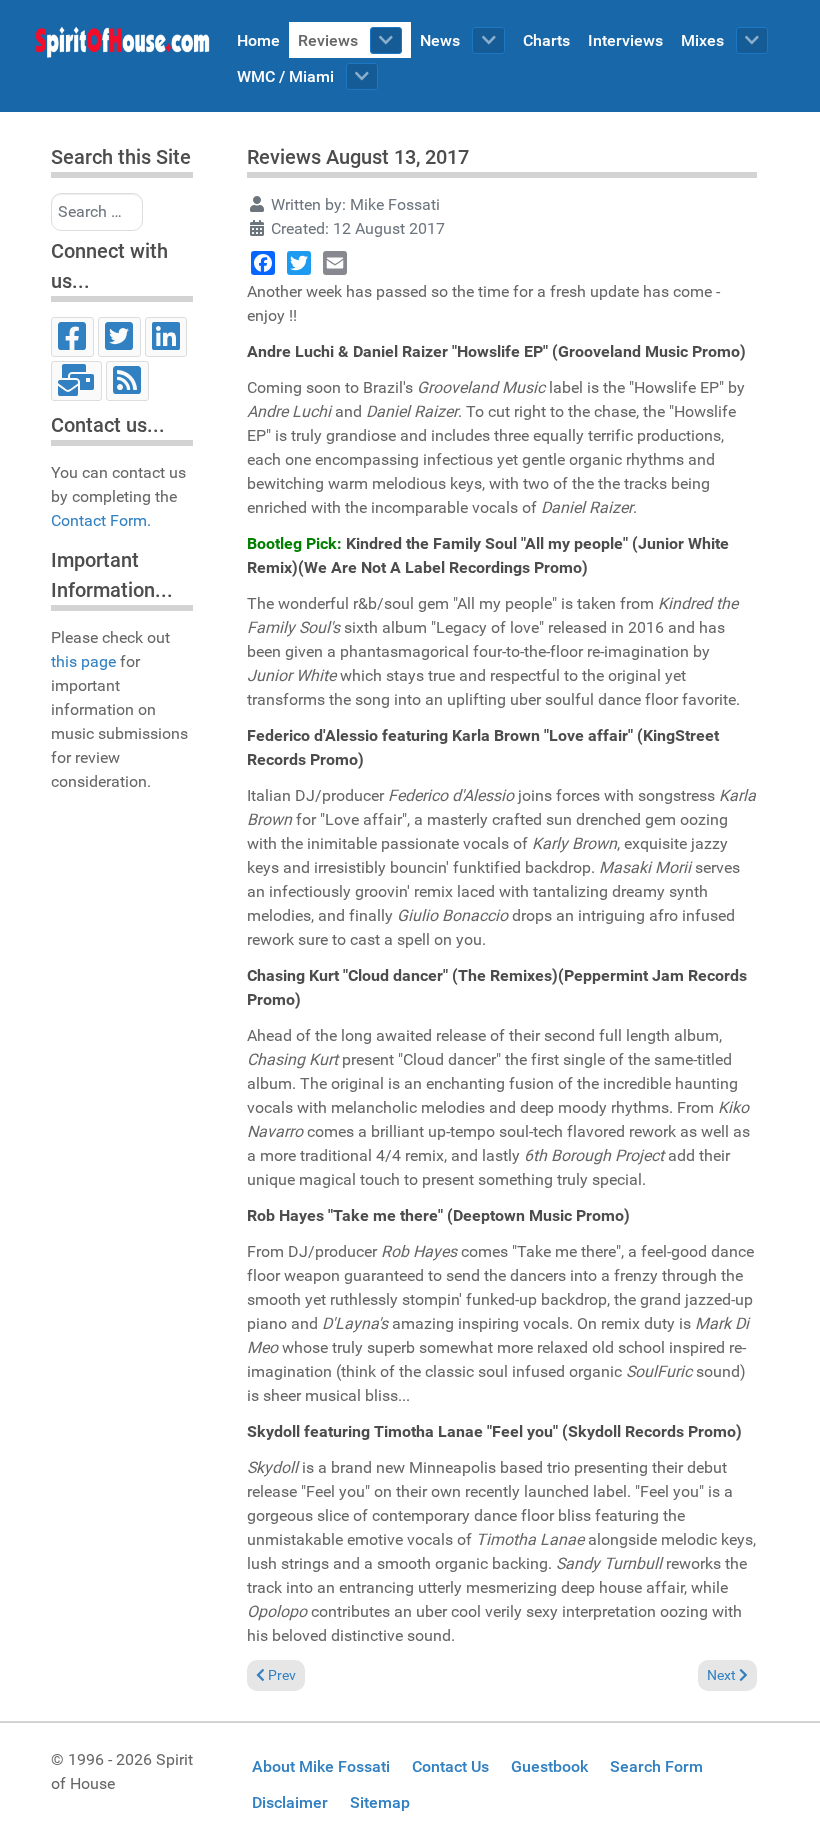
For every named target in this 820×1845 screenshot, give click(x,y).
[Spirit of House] (122, 47)
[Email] (76, 381)
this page (83, 661)
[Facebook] (72, 337)
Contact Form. (101, 520)
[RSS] (127, 381)
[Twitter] (119, 337)
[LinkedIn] (166, 337)
